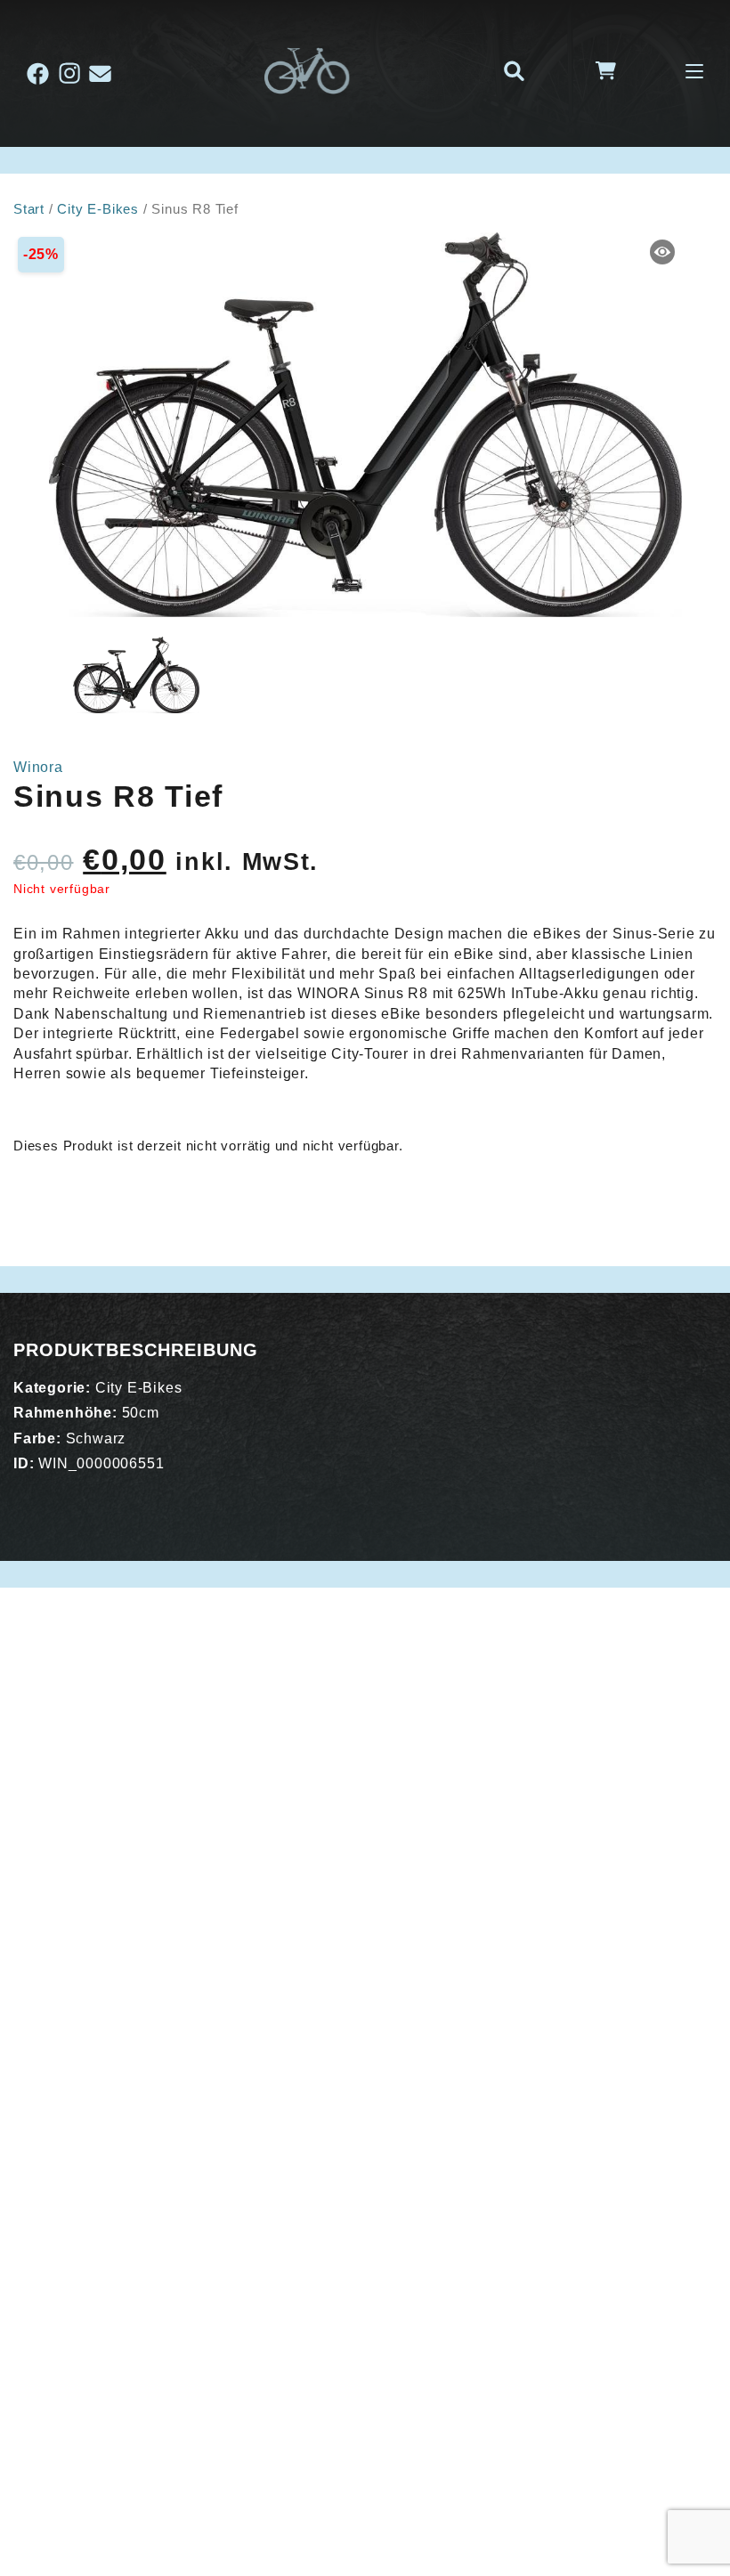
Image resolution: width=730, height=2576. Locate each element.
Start (29, 209)
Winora (38, 767)
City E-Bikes (98, 209)
